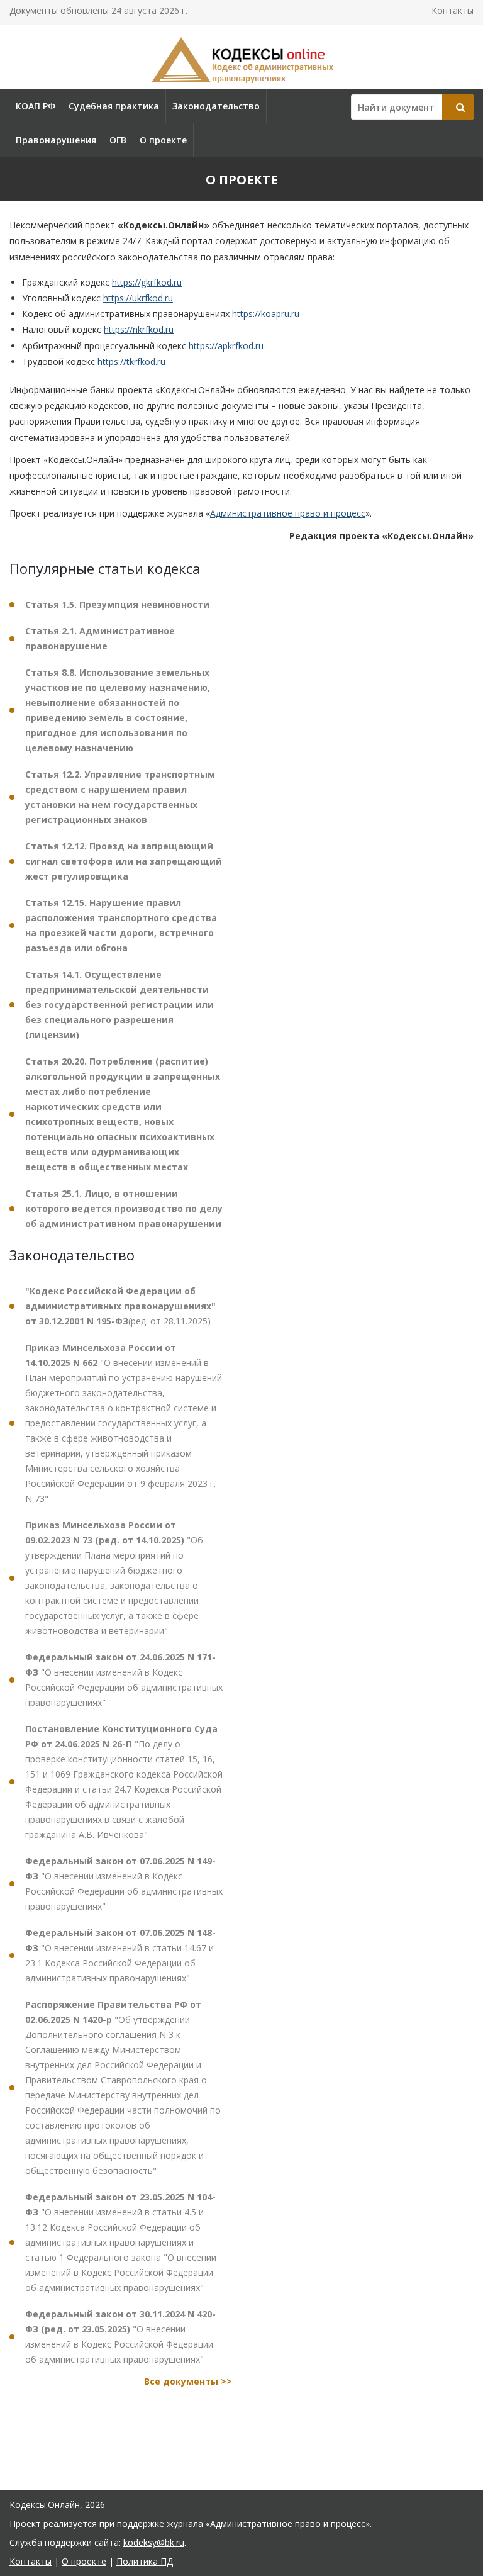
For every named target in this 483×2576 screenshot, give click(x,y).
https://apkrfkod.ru (226, 346)
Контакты (452, 10)
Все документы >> (188, 2381)
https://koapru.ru (266, 314)
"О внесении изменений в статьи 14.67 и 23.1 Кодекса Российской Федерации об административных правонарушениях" (120, 1955)
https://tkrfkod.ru (131, 361)
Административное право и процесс (288, 513)
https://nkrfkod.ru (139, 329)
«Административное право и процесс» (288, 2523)
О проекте (163, 140)
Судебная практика (114, 106)
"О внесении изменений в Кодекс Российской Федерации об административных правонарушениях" (124, 1680)
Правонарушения (56, 140)
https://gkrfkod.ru (147, 282)
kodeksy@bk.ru (154, 2542)
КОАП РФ (36, 106)
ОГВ (118, 140)
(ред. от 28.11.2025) (120, 1306)
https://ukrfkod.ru (138, 298)
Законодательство (216, 106)
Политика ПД (145, 2561)
